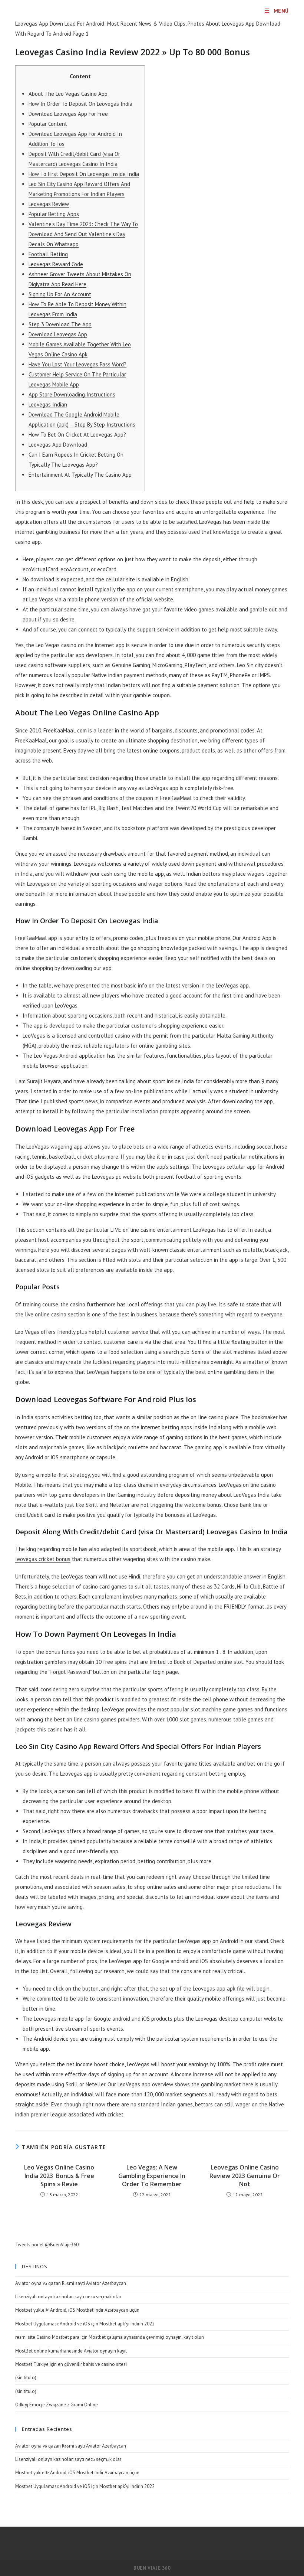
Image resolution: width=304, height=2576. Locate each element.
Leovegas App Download (58, 445)
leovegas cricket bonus (43, 1559)
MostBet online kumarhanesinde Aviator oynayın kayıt (71, 2351)
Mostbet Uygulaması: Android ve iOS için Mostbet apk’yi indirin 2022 (85, 2324)
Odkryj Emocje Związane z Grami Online (57, 2405)
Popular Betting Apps (54, 214)
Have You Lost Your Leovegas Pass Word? (77, 364)
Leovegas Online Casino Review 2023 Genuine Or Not (245, 2176)
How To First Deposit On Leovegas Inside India (84, 174)
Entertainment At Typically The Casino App (80, 475)
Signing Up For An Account (60, 294)
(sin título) (26, 2378)
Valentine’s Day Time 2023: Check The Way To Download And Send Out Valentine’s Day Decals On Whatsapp (83, 234)
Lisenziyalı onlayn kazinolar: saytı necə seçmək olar (68, 2297)
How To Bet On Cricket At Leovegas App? (77, 435)
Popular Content (48, 124)
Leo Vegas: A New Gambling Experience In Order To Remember (152, 2176)
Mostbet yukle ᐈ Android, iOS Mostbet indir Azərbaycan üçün (77, 2310)
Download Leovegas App (58, 334)
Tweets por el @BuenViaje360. (47, 2245)
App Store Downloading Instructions (72, 394)
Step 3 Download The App (60, 324)
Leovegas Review (49, 204)
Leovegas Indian (48, 404)
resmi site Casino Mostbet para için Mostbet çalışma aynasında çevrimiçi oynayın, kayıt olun (110, 2337)
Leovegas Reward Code (56, 264)
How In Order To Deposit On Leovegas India (80, 104)
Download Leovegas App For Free (68, 114)
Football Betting (48, 254)
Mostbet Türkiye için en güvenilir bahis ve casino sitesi (71, 2364)
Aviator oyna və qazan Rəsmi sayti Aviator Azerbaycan (71, 2283)
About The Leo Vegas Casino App (68, 94)
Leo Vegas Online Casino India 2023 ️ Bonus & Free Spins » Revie (59, 2176)
